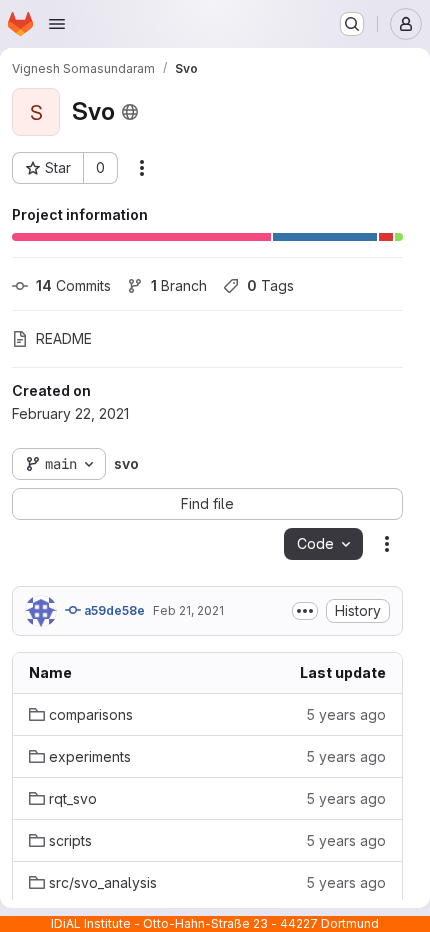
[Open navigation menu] (57, 24)
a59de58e (113, 610)
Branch (179, 285)
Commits (73, 285)
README (64, 338)
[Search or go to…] (352, 24)
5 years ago (346, 714)
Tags (270, 285)
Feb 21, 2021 (188, 610)
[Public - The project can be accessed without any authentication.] (130, 112)
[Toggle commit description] (305, 611)
